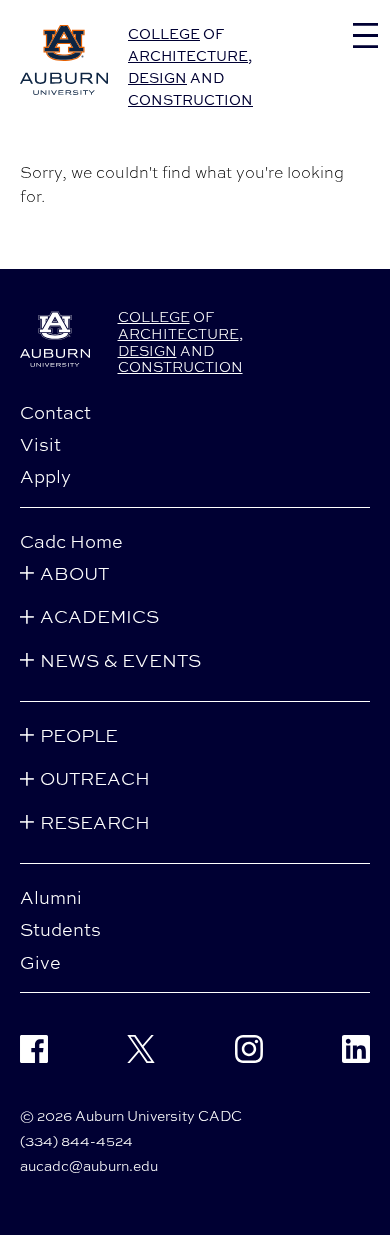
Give (40, 962)
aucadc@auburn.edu (89, 1165)
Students (60, 929)
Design (157, 77)
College (164, 33)
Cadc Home (71, 541)
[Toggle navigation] (365, 35)
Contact (55, 412)
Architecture (188, 55)
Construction (190, 99)
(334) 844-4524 (76, 1140)
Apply (45, 476)
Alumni (51, 897)
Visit (40, 444)
